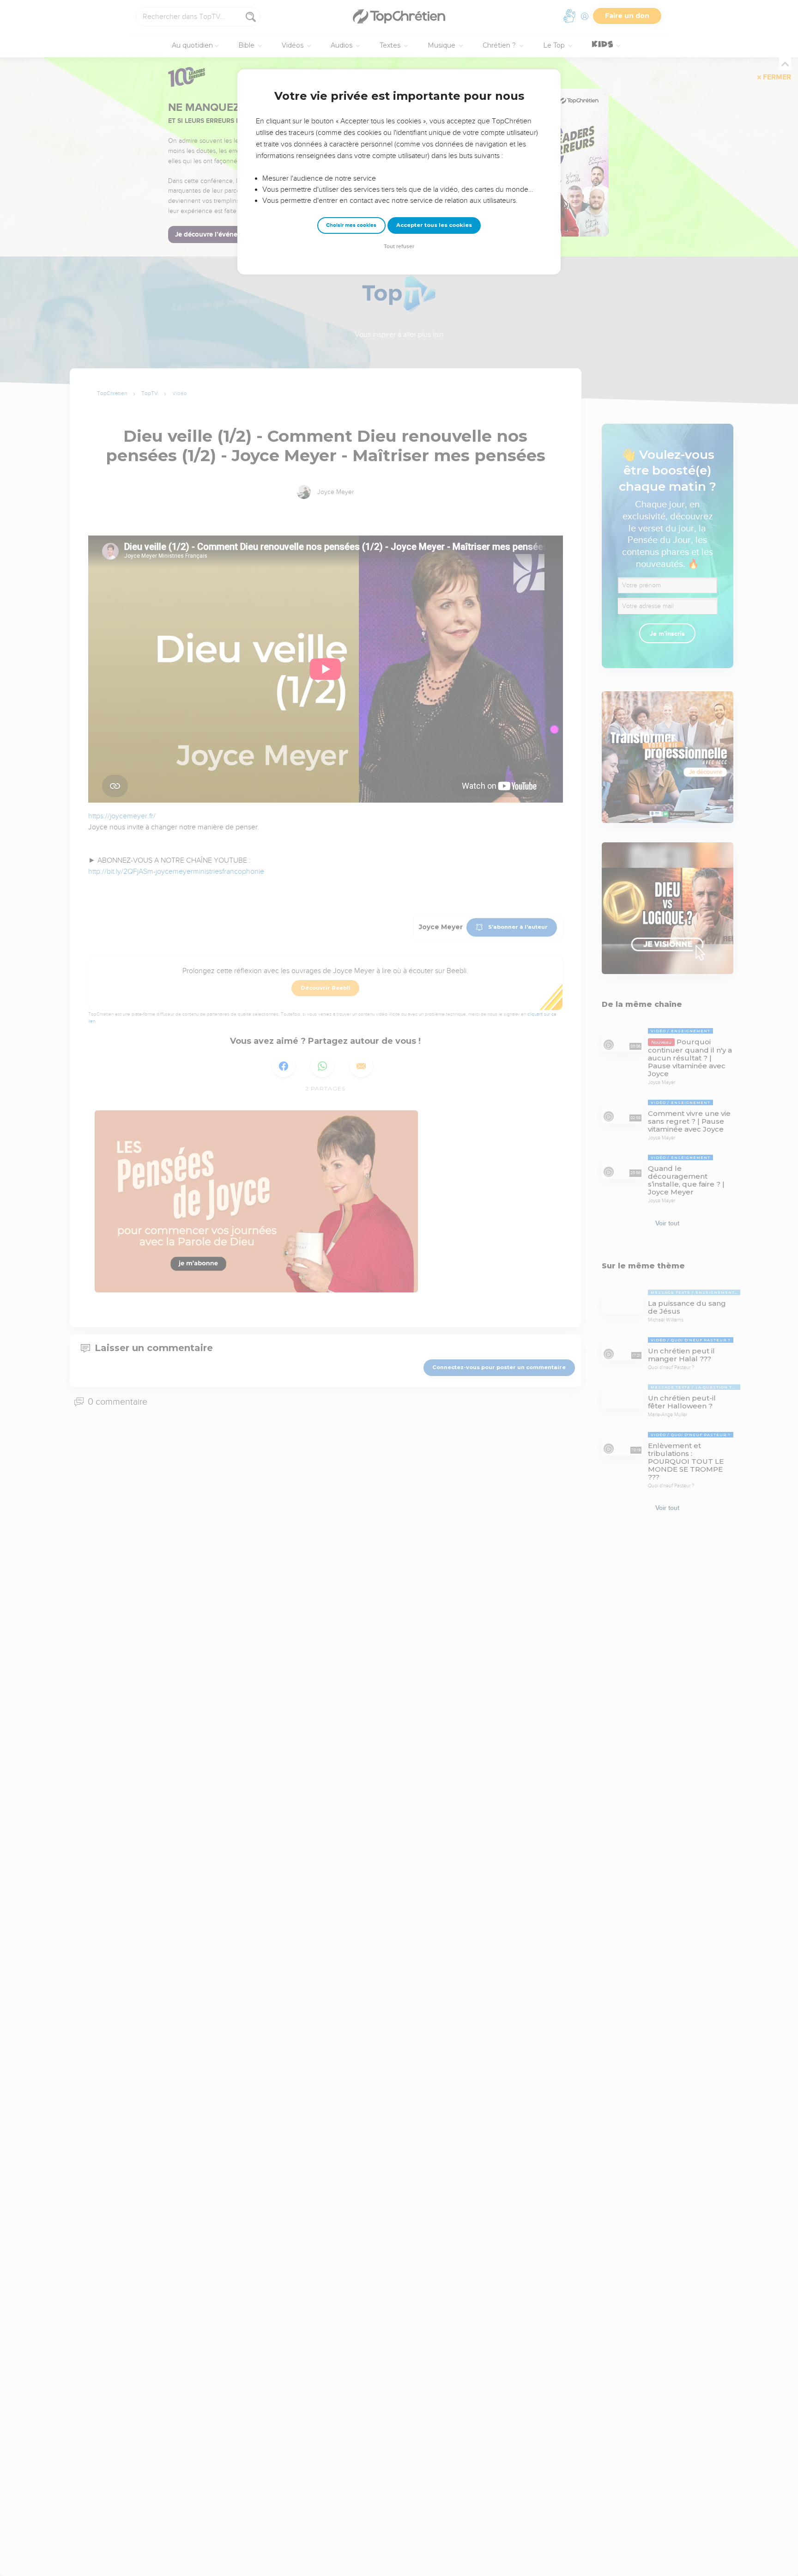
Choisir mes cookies (351, 225)
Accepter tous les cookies (434, 225)
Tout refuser (399, 247)
